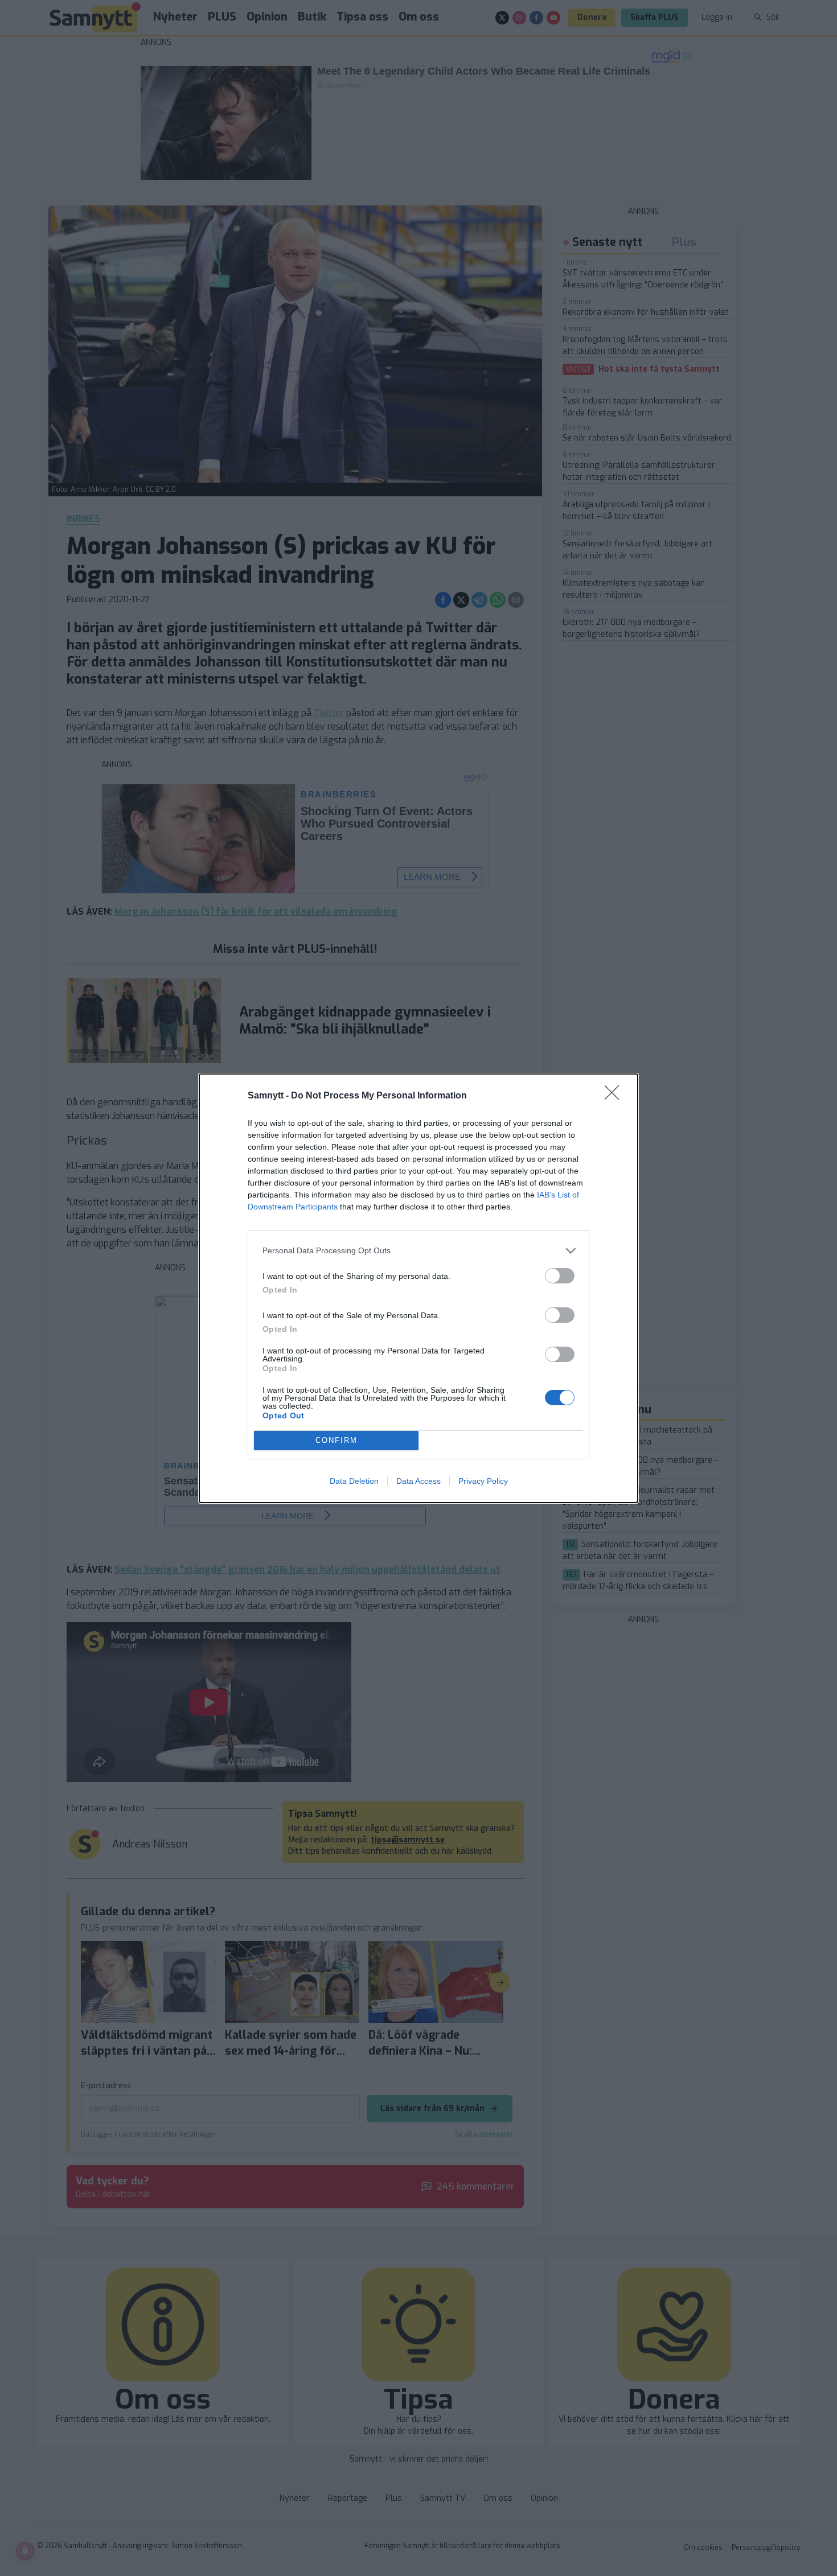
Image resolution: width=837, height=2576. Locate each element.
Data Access (419, 1481)
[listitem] (419, 1251)
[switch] (560, 1276)
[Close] (616, 1096)
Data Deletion (354, 1481)
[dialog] (419, 1288)
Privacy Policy (483, 1481)
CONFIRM (337, 1440)
